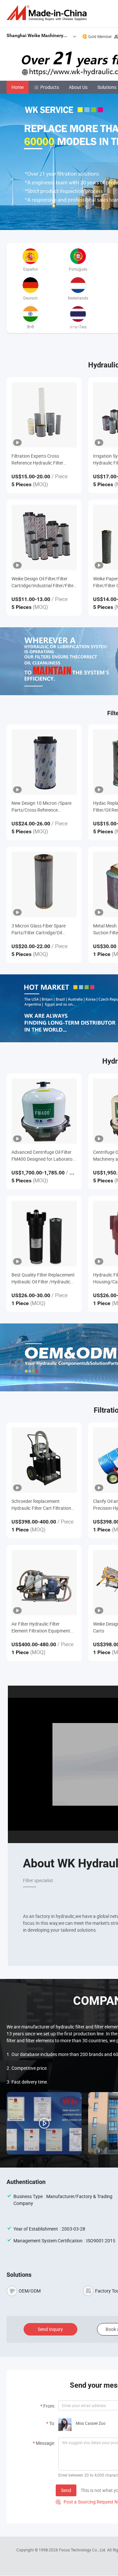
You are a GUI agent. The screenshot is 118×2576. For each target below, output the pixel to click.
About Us (78, 87)
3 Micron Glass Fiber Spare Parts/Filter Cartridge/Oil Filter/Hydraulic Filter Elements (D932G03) (43, 929)
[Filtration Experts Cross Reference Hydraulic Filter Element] (44, 415)
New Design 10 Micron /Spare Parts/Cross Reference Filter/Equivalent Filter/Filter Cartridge (41, 807)
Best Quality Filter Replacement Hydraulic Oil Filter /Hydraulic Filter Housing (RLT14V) (43, 1278)
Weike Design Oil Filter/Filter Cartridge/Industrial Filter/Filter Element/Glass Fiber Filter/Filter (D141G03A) (44, 582)
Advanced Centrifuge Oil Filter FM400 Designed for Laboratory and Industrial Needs (44, 1156)
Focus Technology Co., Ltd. (83, 2550)
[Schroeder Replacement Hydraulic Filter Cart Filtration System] (44, 1460)
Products (50, 87)
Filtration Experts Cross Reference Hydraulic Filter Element (37, 459)
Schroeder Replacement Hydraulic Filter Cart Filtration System (41, 1505)
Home (18, 87)
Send (66, 2490)
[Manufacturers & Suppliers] (48, 13)
